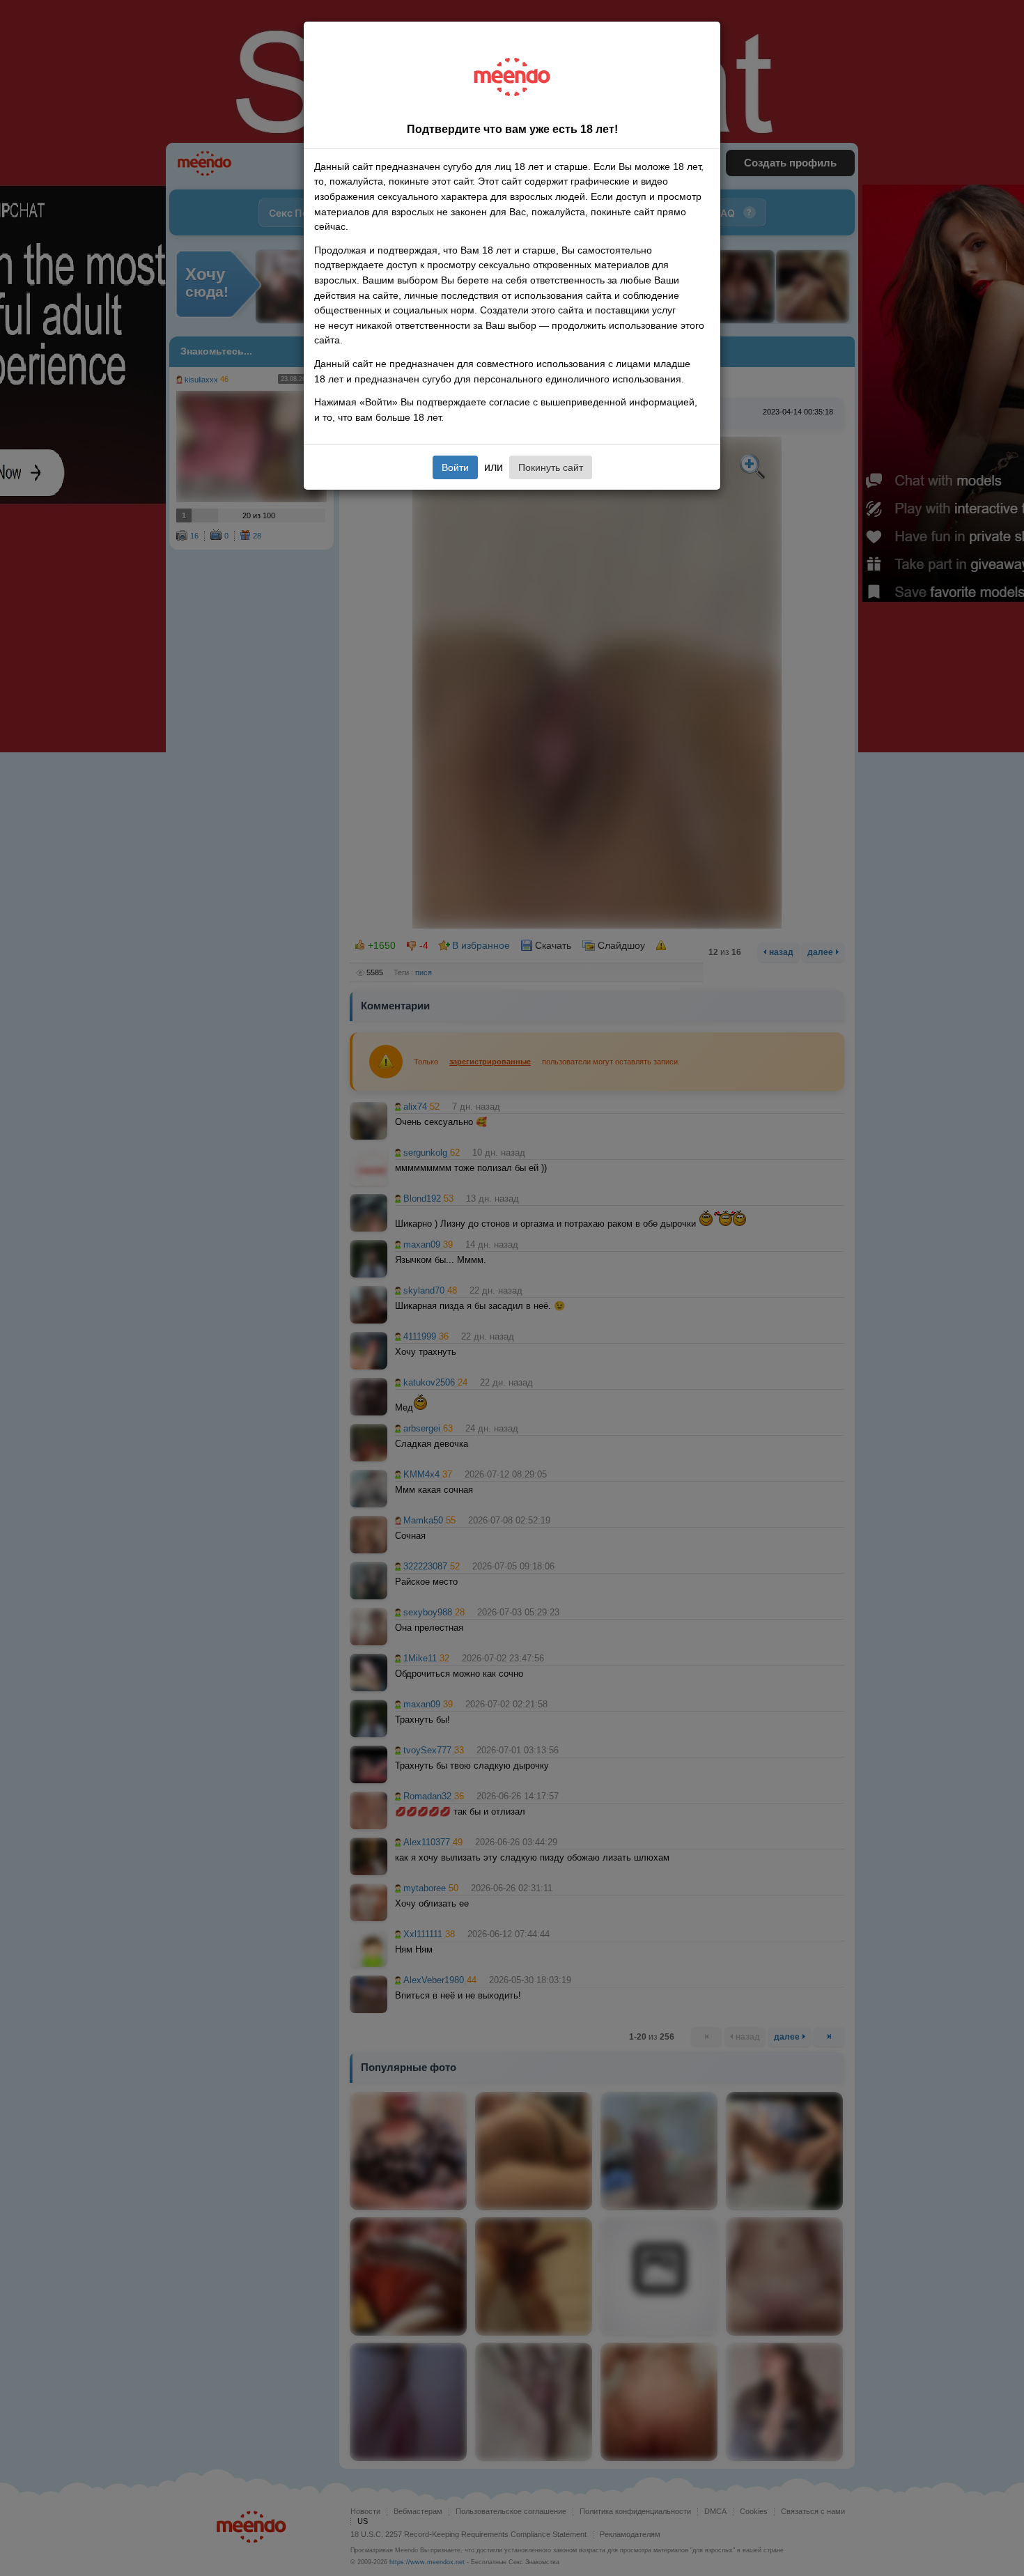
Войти (455, 467)
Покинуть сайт (551, 467)
